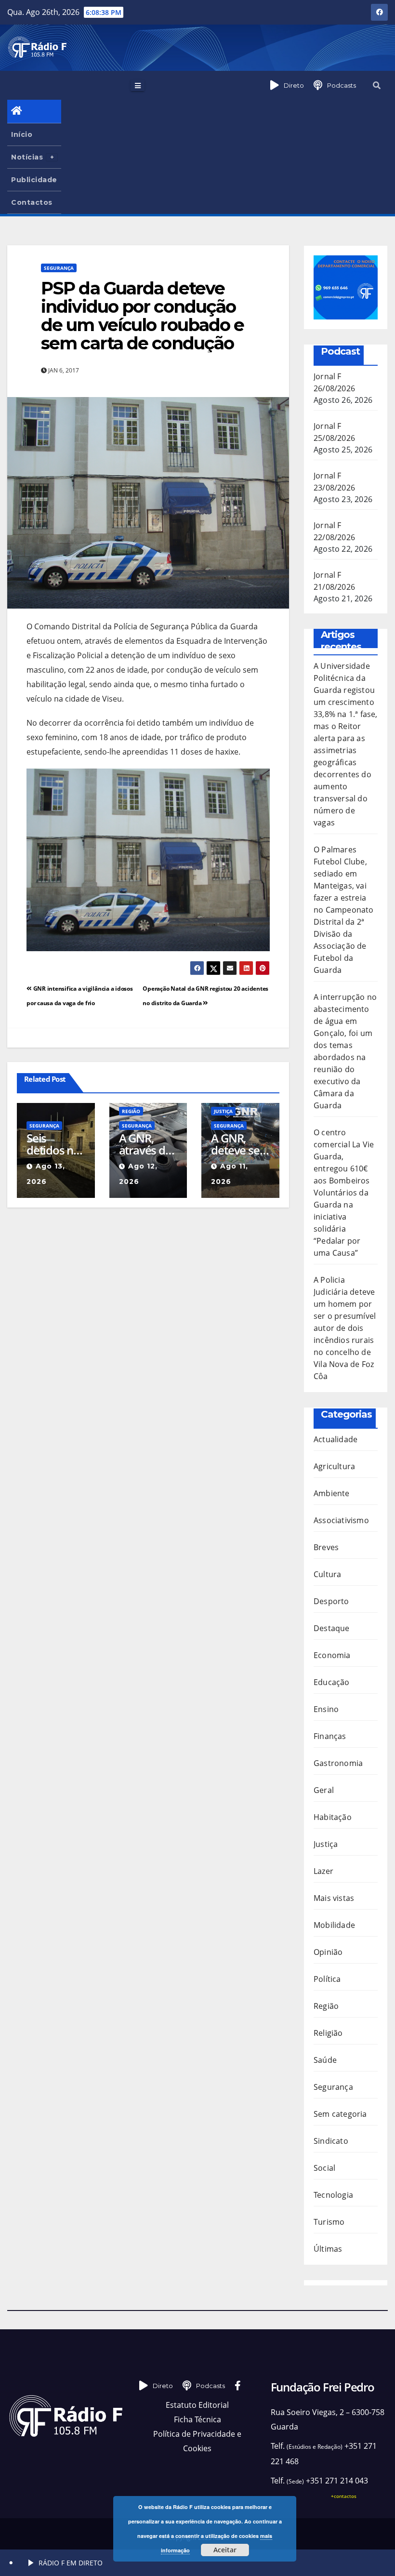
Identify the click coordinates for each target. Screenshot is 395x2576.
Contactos (32, 202)
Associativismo (341, 1520)
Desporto (331, 1601)
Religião (328, 2033)
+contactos (344, 2496)
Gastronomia (338, 1763)
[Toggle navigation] (138, 85)
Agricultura (334, 1466)
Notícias (27, 157)
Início (22, 134)
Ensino (326, 1709)
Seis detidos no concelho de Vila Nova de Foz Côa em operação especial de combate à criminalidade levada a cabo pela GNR (55, 1144)
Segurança (59, 268)
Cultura (327, 1574)
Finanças (330, 1736)
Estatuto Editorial (197, 2405)
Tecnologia (333, 2195)
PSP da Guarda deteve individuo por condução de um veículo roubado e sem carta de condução (142, 316)
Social (324, 2168)
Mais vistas (334, 1898)
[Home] (34, 112)
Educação (332, 1682)
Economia (332, 1655)
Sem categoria (340, 2114)
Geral (324, 1790)
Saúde (325, 2060)
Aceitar (225, 2550)
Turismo (329, 2222)
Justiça (223, 1111)
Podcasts (342, 85)
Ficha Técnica (197, 2419)
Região (131, 1111)
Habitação (333, 1817)
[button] (377, 85)
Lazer (323, 1871)
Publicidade (34, 180)
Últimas (328, 2249)
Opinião (328, 1952)
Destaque (332, 1628)
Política (327, 1979)
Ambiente (332, 1493)
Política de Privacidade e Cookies (197, 2441)
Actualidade (336, 1439)
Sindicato (331, 2141)
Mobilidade (334, 1925)
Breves (326, 1547)
